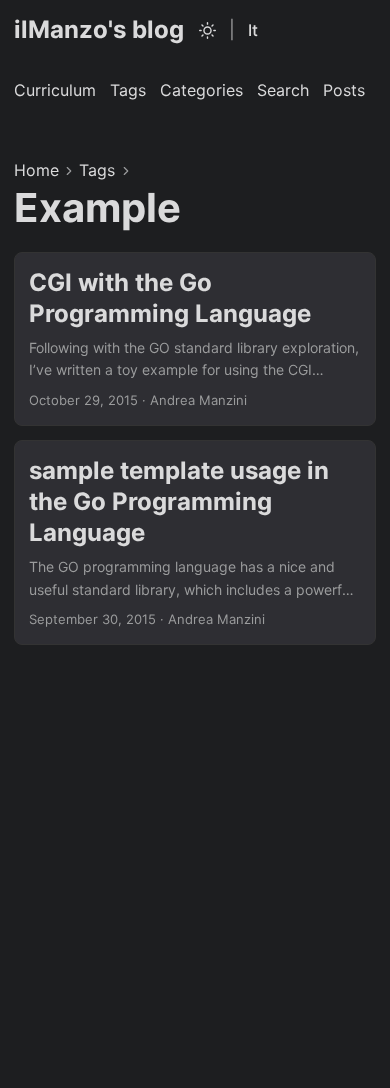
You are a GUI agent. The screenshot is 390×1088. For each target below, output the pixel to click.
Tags (97, 170)
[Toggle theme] (208, 30)
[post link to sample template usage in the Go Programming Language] (195, 542)
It (253, 30)
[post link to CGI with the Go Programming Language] (195, 339)
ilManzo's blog (99, 29)
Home (36, 170)
